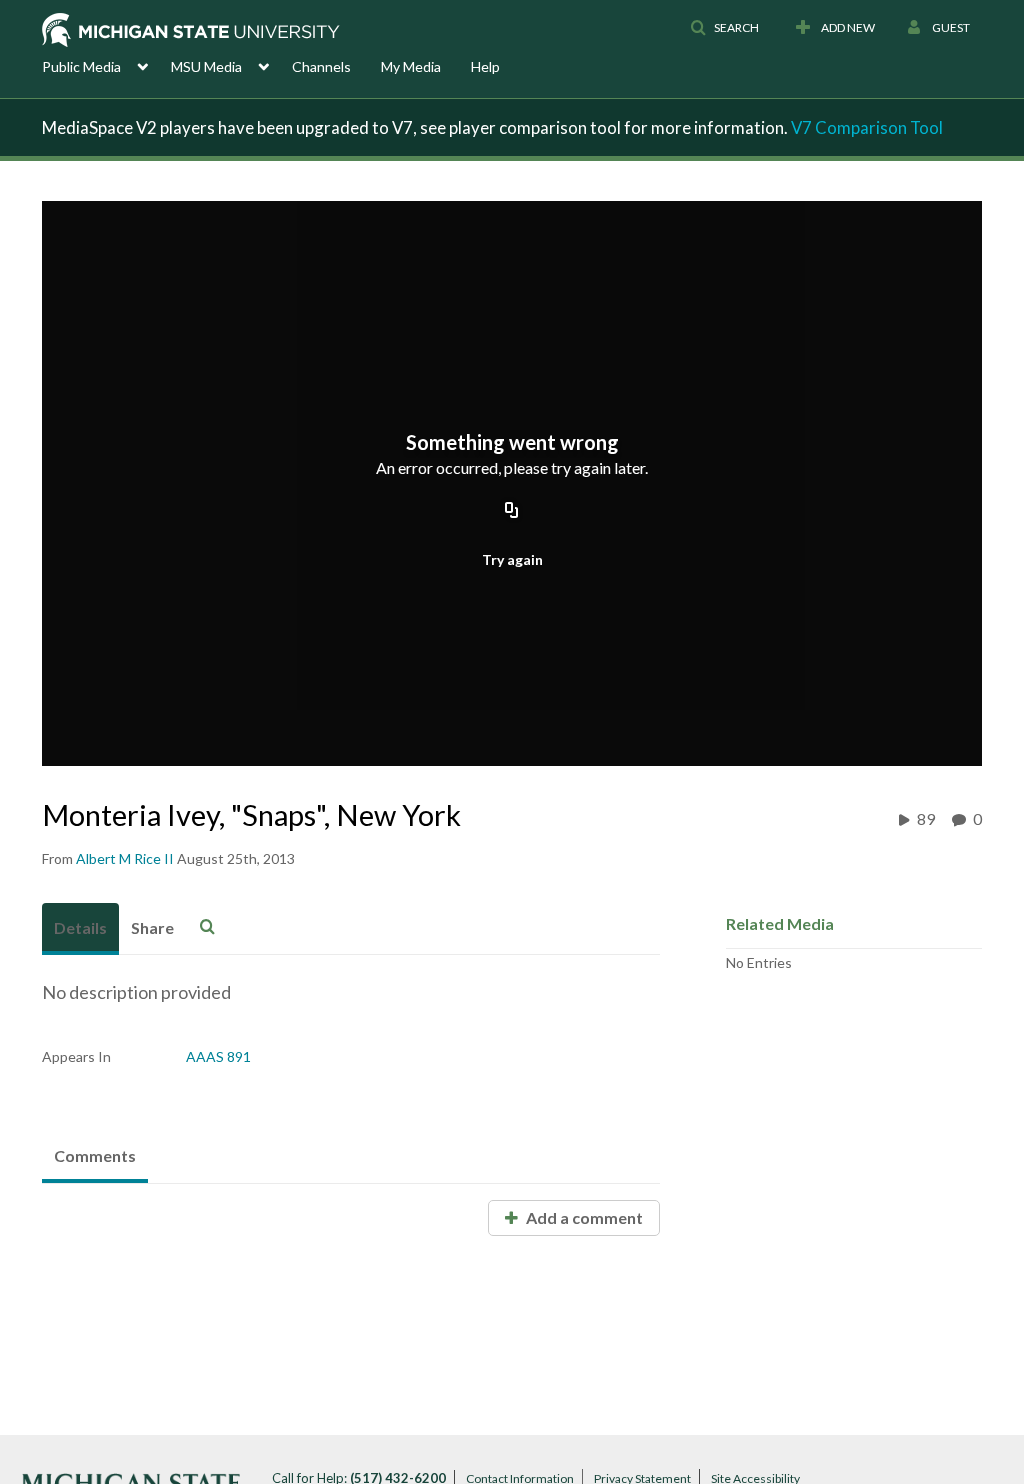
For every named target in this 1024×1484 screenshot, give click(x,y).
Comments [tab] (95, 1155)
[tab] (80, 929)
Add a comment (583, 1217)
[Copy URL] (512, 511)
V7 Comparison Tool (867, 127)
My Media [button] (411, 66)
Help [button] (485, 66)
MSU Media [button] (206, 66)
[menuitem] (106, 65)
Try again (512, 559)
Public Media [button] (81, 66)
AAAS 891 (218, 1056)
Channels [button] (321, 66)
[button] (724, 28)
